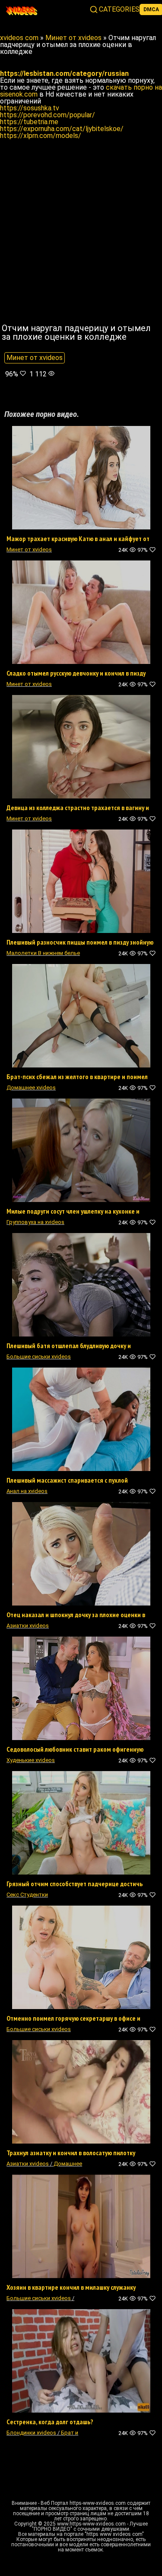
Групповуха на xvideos (35, 1222)
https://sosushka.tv (30, 108)
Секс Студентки (27, 1895)
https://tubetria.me (29, 122)
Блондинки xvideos (31, 2433)
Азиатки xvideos (28, 1626)
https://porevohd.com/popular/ (48, 115)
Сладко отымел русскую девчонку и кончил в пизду (76, 673)
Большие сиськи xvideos (39, 1357)
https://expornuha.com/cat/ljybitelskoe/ (62, 129)
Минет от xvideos (35, 358)
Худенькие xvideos (31, 1760)
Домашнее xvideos (31, 1088)
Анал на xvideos (27, 1491)
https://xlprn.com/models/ (41, 136)
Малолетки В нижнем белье (43, 953)
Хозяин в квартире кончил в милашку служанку (71, 2287)
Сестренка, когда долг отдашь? (50, 2422)
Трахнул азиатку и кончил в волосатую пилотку (71, 2153)
